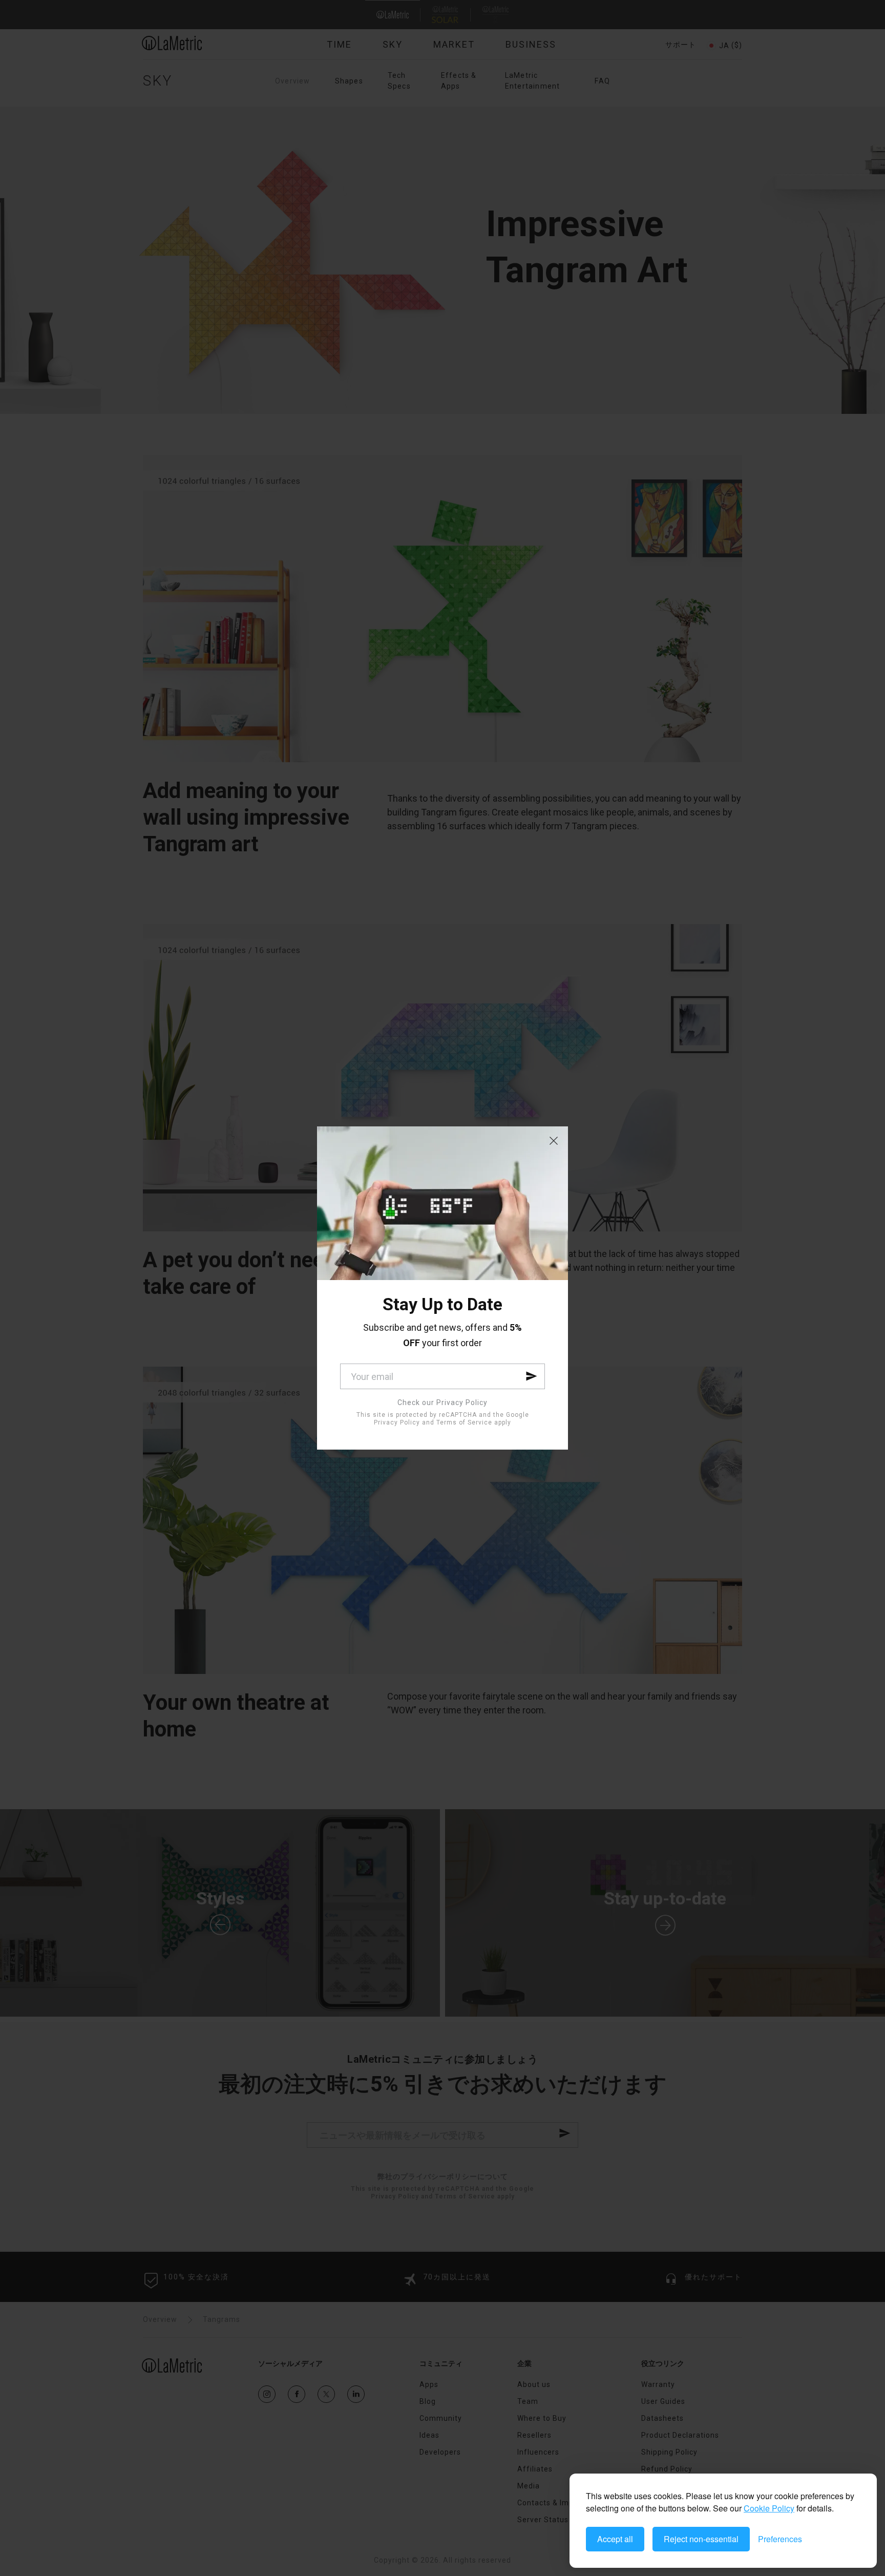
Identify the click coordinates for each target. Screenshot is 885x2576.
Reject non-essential (701, 2539)
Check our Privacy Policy (442, 1402)
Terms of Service (464, 1422)
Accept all (615, 2539)
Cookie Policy (769, 2508)
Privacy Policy (397, 1422)
